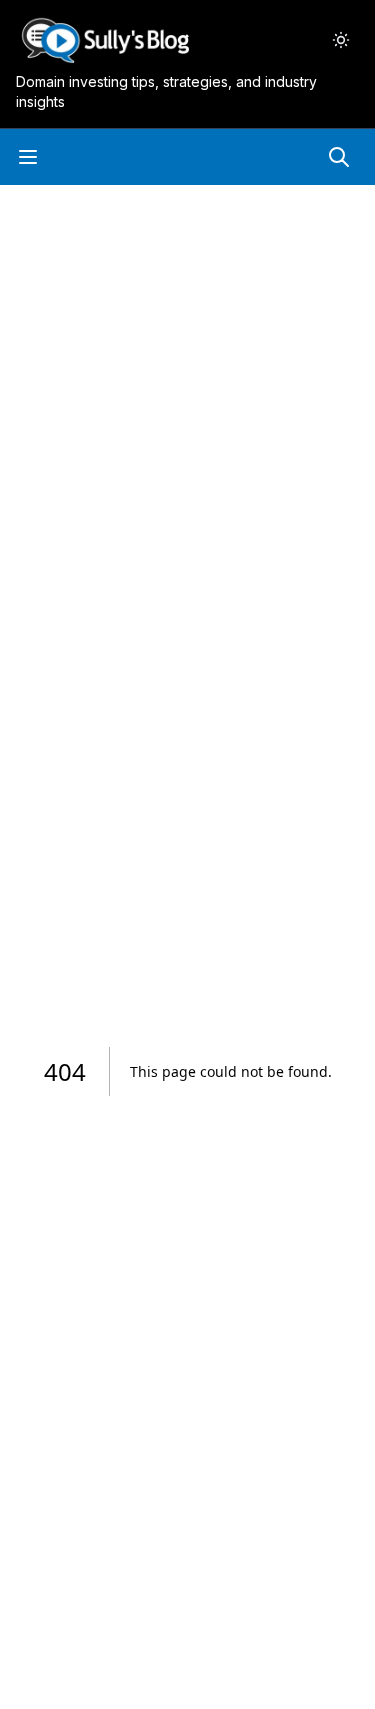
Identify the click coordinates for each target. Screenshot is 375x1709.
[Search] (339, 157)
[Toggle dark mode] (341, 40)
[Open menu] (28, 157)
